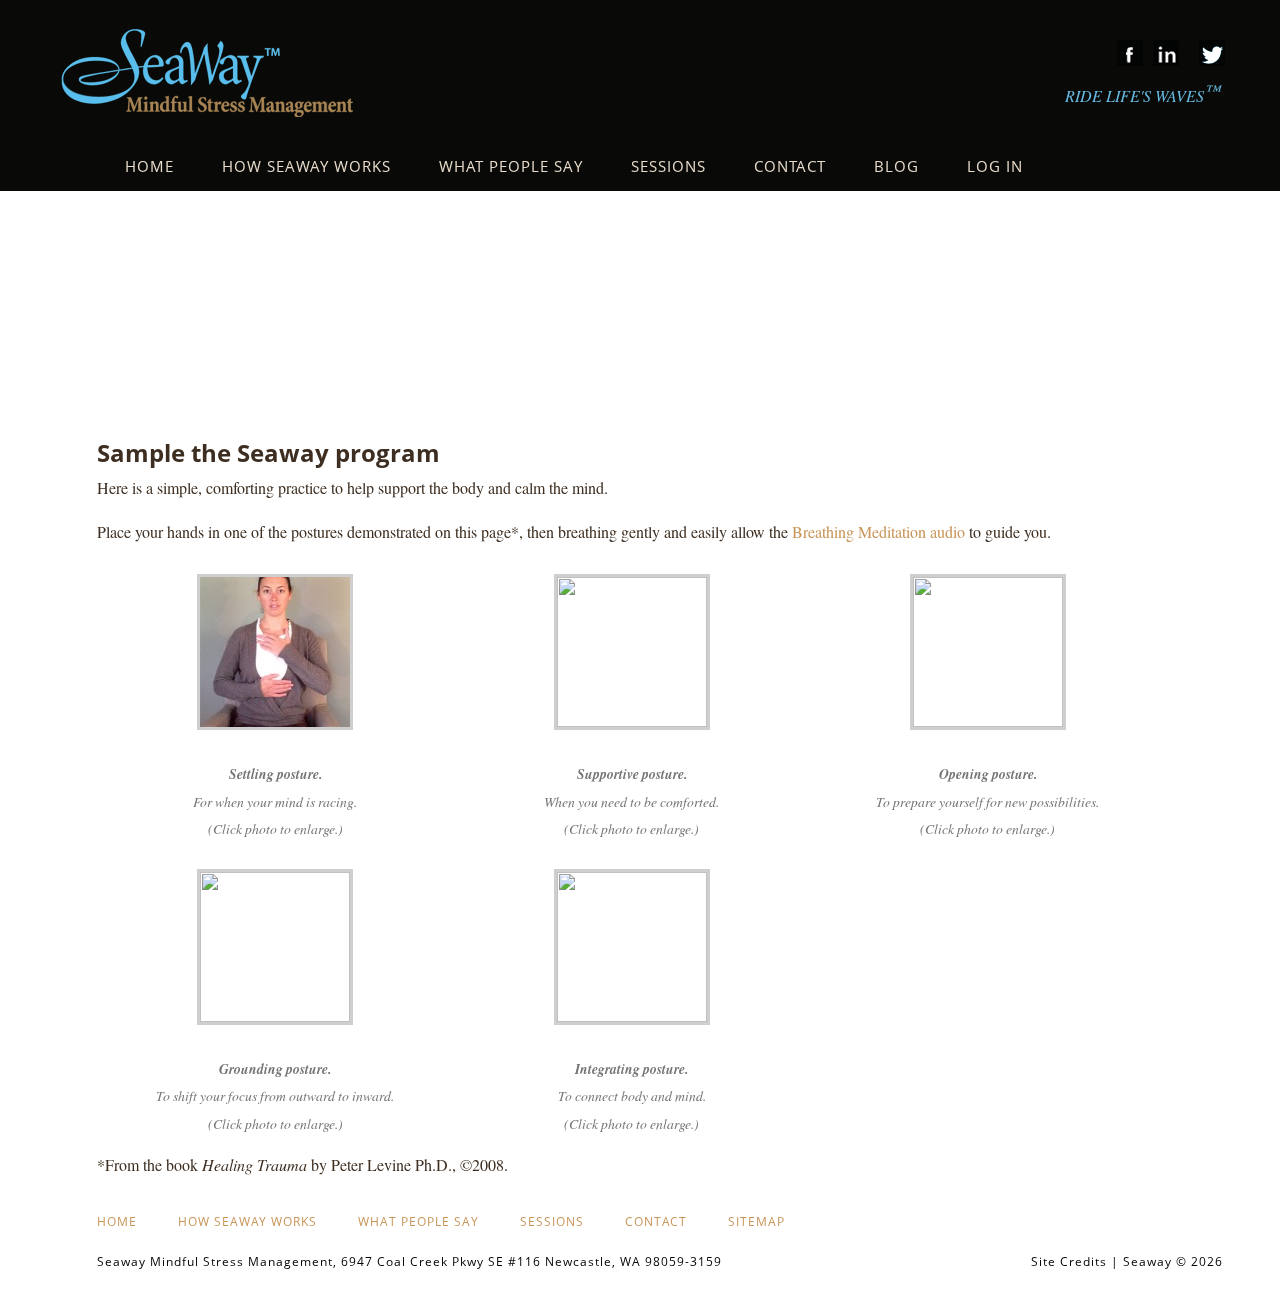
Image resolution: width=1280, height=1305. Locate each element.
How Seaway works (306, 166)
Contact (790, 166)
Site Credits (1069, 1261)
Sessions (668, 166)
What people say (418, 1221)
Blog (896, 166)
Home (149, 166)
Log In (995, 166)
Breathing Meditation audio (878, 531)
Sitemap (756, 1221)
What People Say (511, 166)
